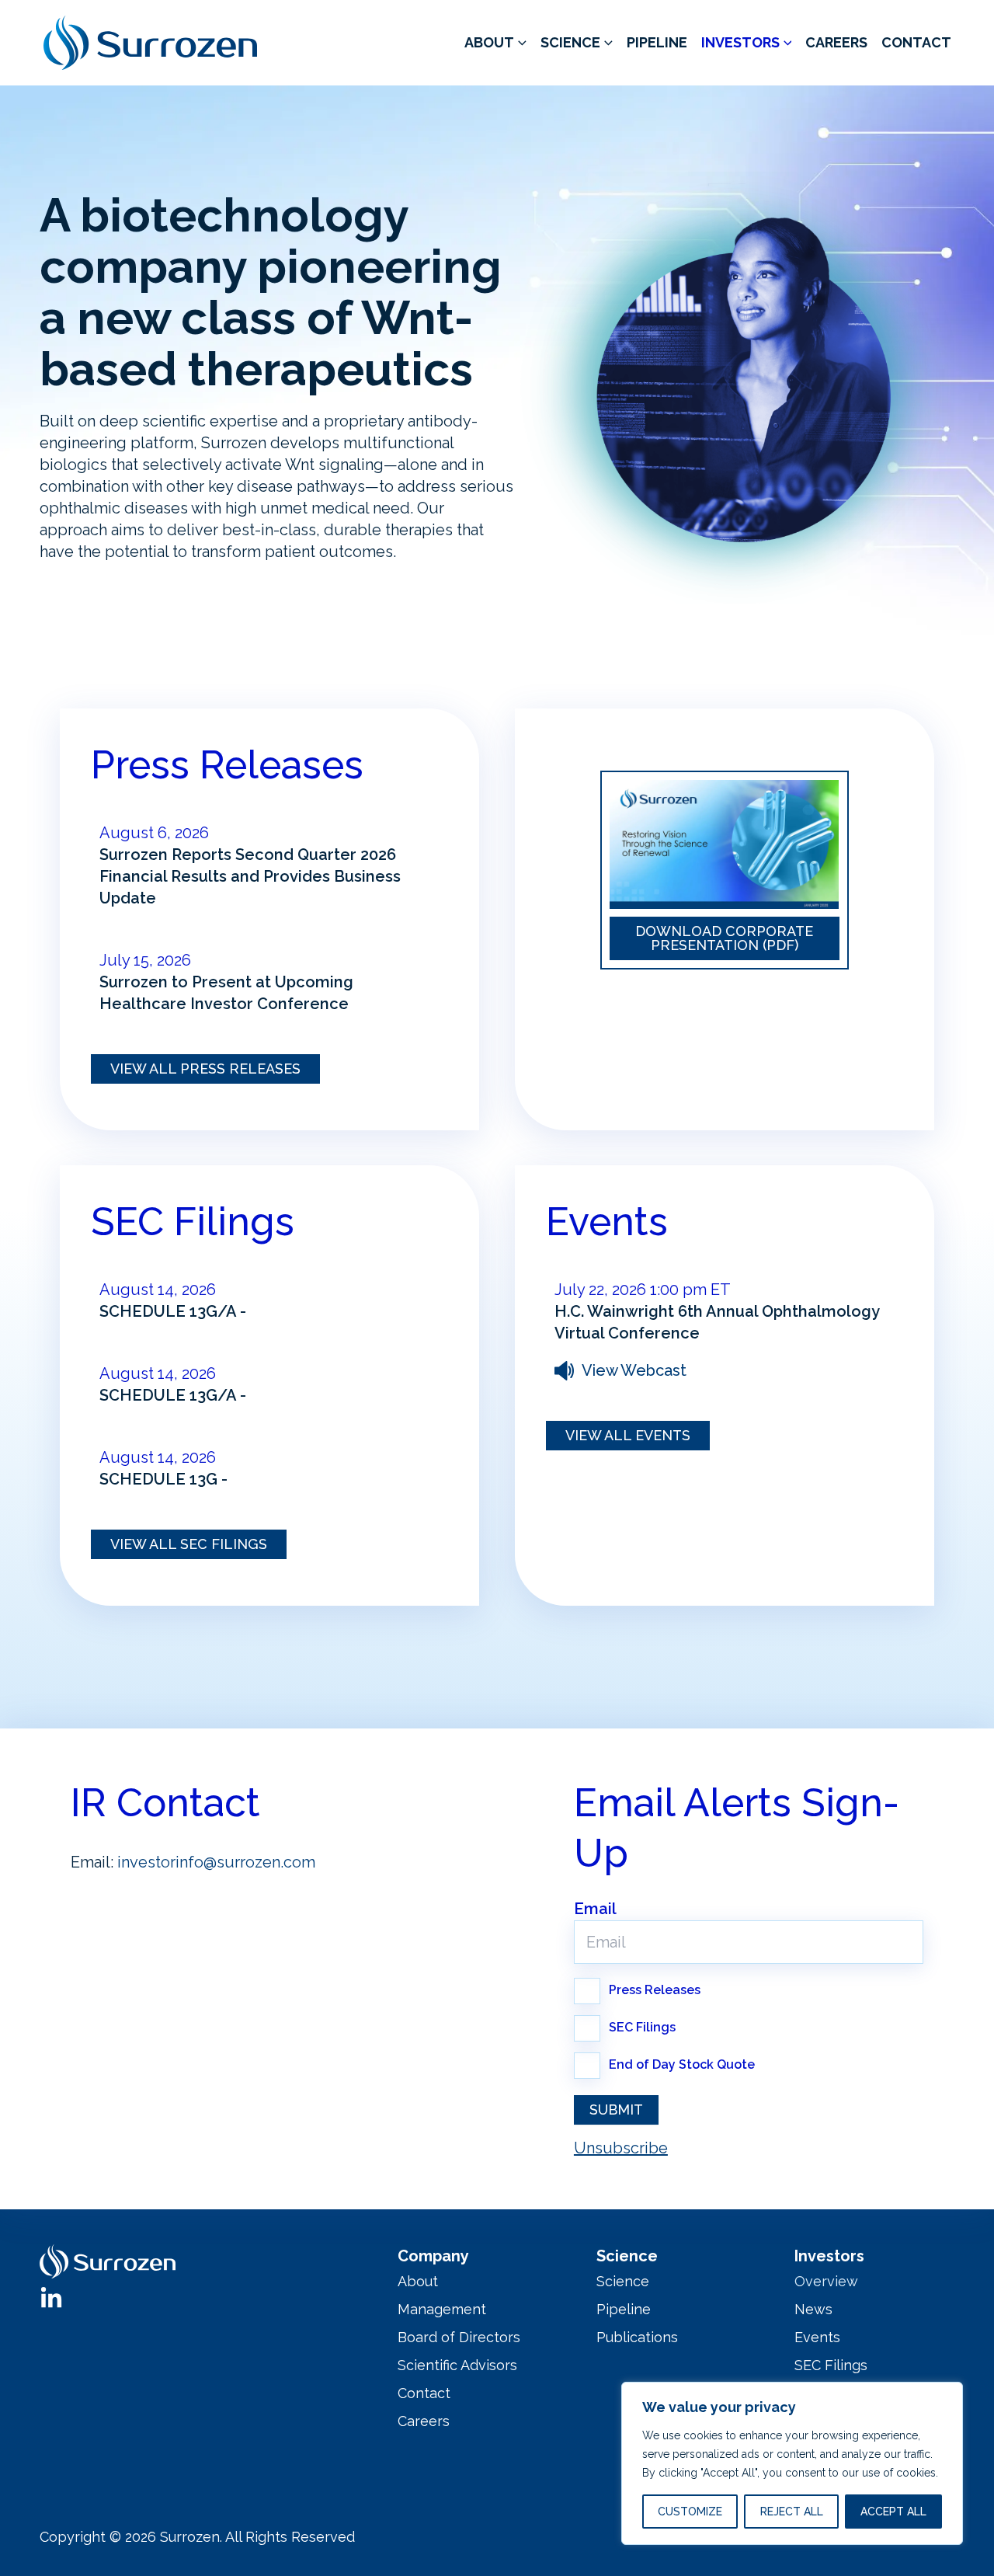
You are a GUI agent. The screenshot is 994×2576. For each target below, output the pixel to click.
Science (570, 42)
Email (595, 1909)
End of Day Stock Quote (682, 2064)
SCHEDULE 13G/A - (173, 1311)
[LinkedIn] (51, 2299)
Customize (690, 2512)
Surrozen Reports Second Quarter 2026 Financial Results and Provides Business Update (250, 876)
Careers (836, 42)
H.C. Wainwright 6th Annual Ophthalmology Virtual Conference (717, 1322)
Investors (740, 42)
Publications (637, 2337)
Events (817, 2337)
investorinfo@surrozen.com (216, 1862)
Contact (916, 42)
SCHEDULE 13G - (163, 1479)
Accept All (893, 2512)
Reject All (792, 2512)
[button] (520, 43)
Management (442, 2309)
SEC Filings (642, 2027)
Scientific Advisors (457, 2365)
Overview (826, 2281)
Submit (616, 2110)
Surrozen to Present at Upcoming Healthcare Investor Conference (226, 993)
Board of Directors (459, 2337)
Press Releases (655, 1990)
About (489, 42)
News (813, 2309)
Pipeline (657, 42)
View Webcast (634, 1370)
